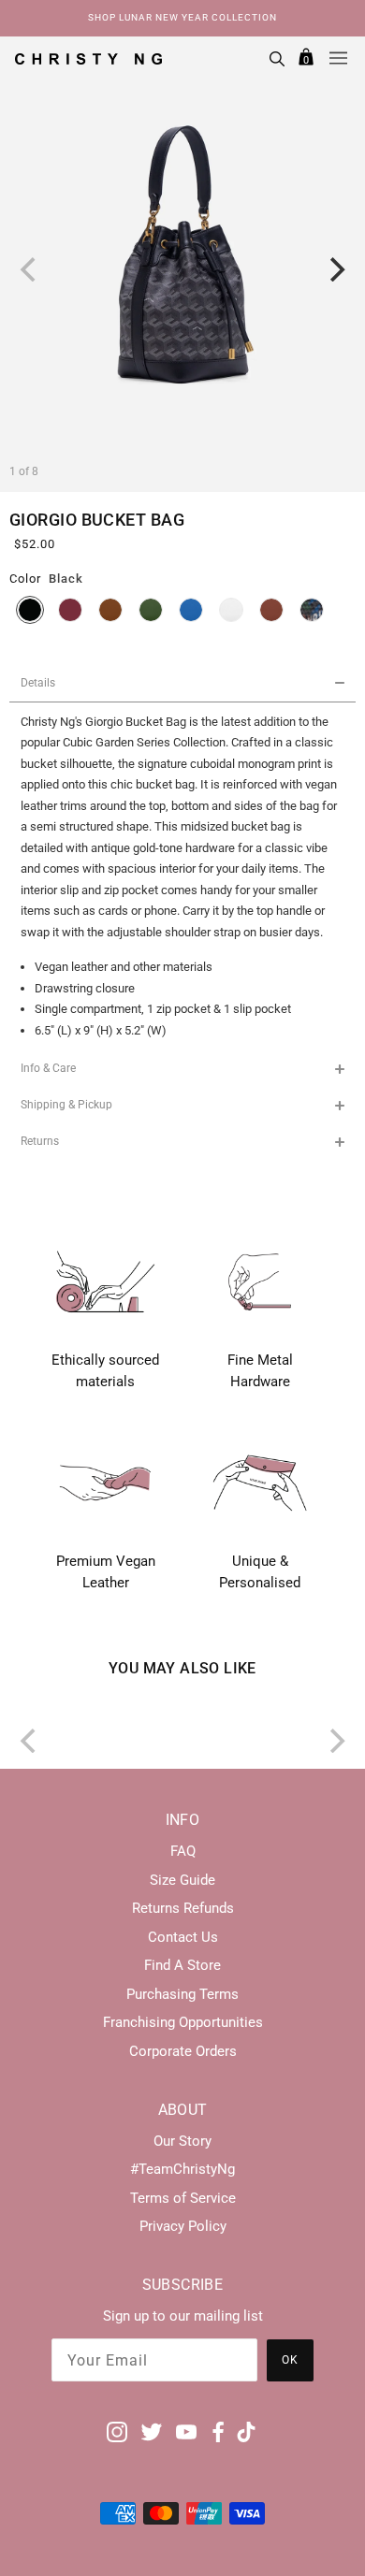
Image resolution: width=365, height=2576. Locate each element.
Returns (40, 1141)
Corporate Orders (183, 2051)
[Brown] (110, 610)
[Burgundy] (70, 610)
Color (25, 579)
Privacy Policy (183, 2226)
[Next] (335, 269)
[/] (88, 58)
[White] (231, 610)
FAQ (183, 1851)
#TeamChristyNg (182, 2169)
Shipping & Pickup (66, 1105)
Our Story (182, 2141)
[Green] (151, 610)
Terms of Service (183, 2198)
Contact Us (183, 1937)
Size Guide (182, 1880)
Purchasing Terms (182, 1994)
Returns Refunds (183, 1908)
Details (38, 683)
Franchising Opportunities (183, 2022)
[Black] (30, 610)
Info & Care (48, 1068)
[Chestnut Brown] (271, 610)
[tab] (182, 684)
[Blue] (191, 610)
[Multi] (312, 610)
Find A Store (182, 1965)
